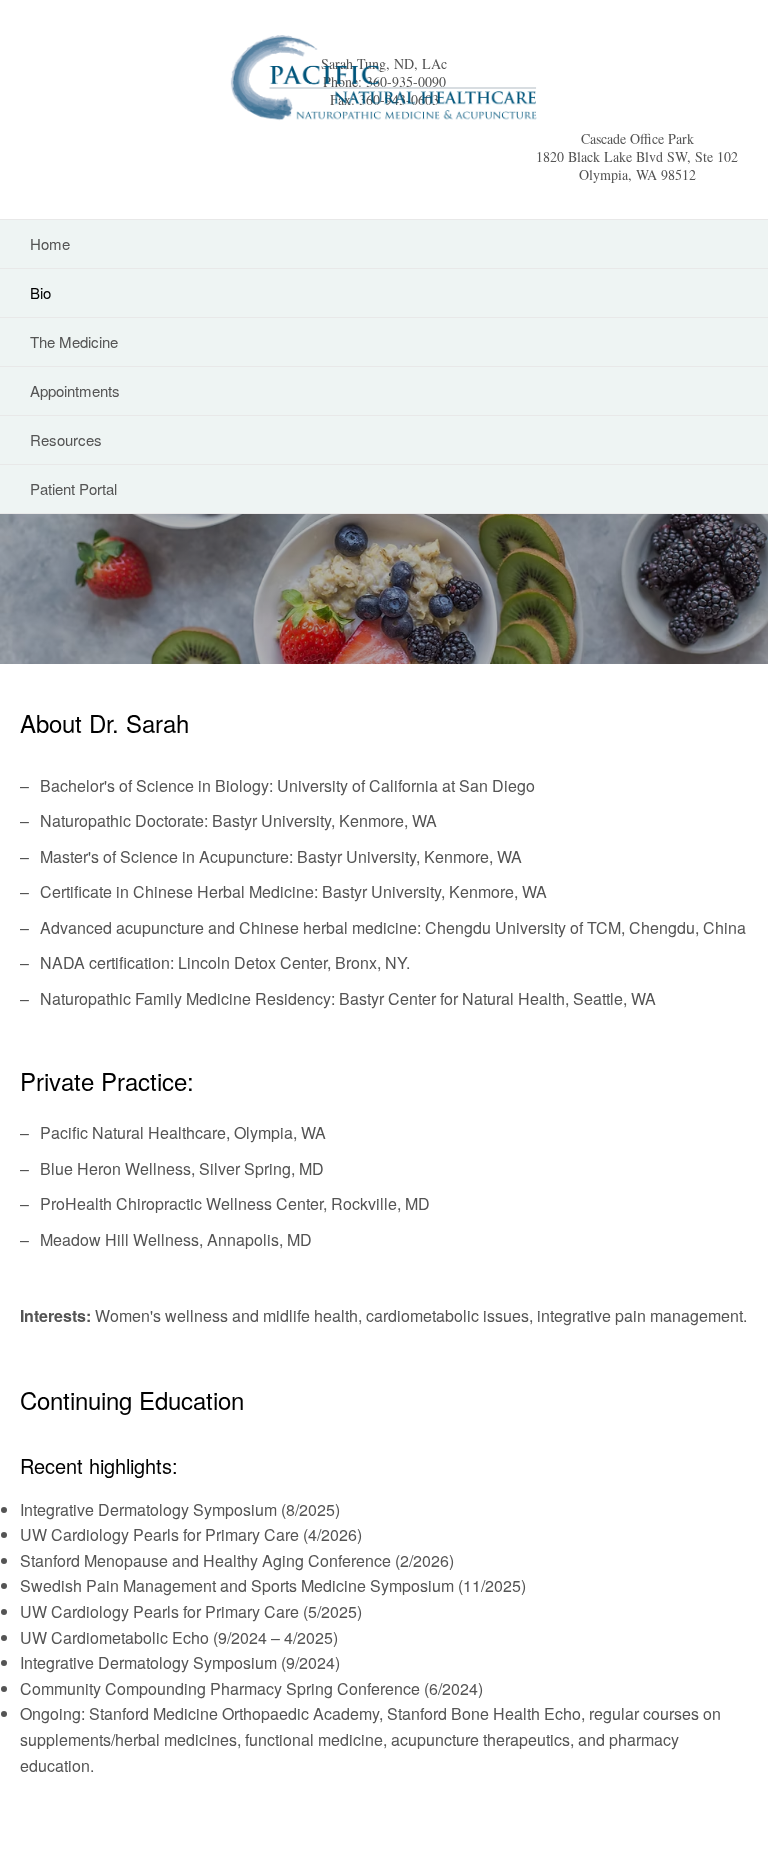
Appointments (75, 390)
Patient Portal (73, 488)
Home (50, 243)
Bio (40, 292)
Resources (66, 439)
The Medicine (74, 341)
